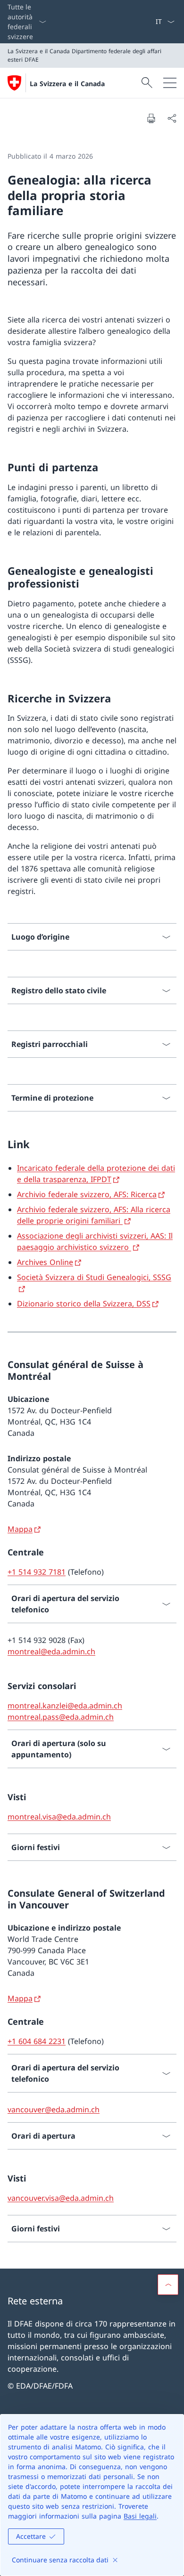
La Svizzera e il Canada (67, 84)
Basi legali (140, 2516)
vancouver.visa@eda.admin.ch (61, 2198)
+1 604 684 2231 (37, 2041)
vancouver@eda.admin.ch (54, 2109)
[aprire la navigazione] (170, 83)
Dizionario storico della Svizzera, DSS (84, 1304)
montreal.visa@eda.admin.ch (59, 1817)
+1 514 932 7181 (37, 1572)
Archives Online (45, 1262)
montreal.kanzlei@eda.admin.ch (65, 1706)
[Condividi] (172, 118)
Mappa (20, 1529)
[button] (168, 2285)
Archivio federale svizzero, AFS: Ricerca (87, 1194)
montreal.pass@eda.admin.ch (61, 1717)
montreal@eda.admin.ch (51, 1651)
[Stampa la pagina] (151, 118)
